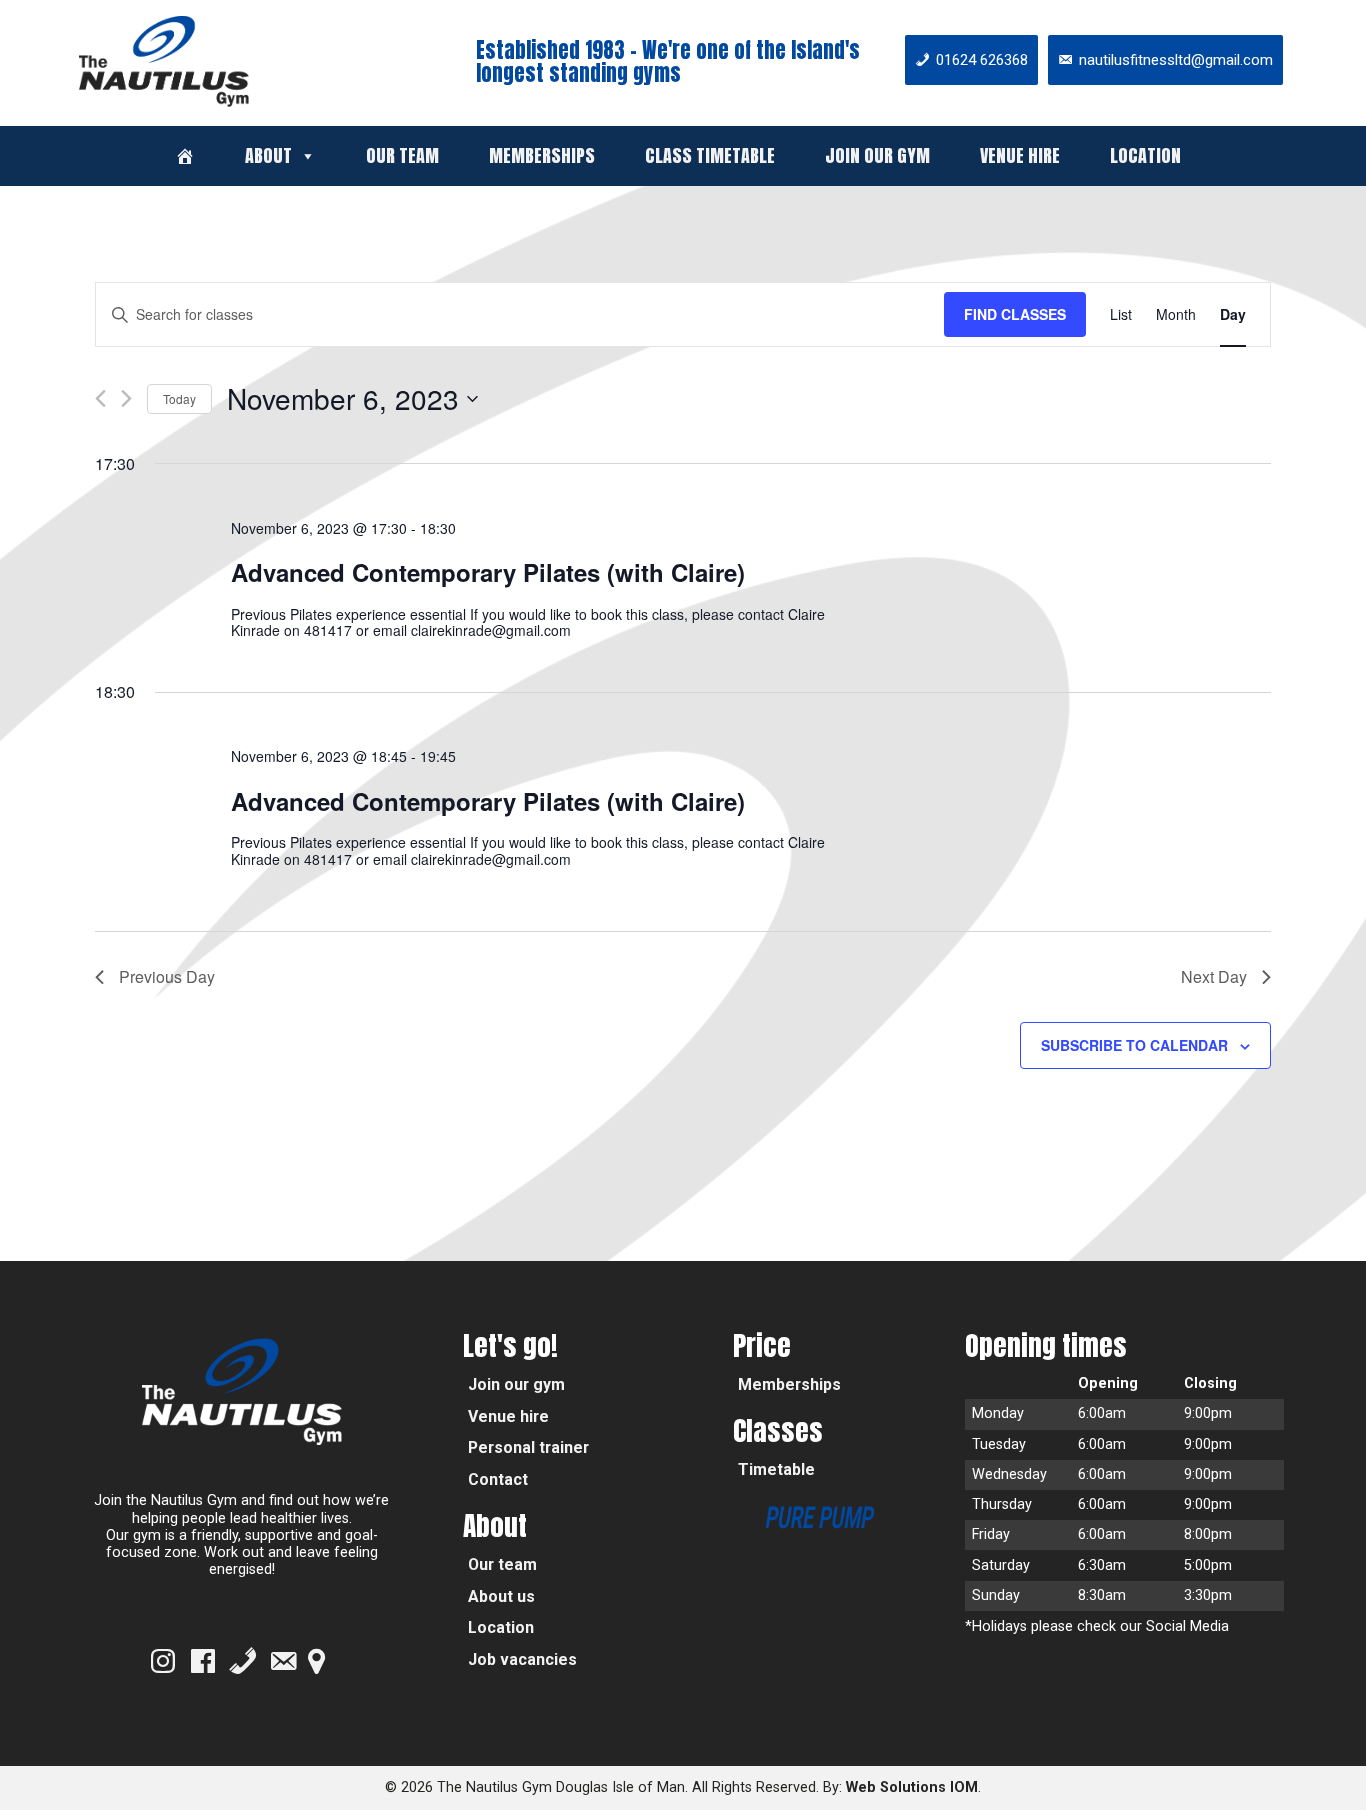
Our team (402, 155)
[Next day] (126, 398)
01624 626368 (982, 60)
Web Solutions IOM (912, 1787)
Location (1145, 155)
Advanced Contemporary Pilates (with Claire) (488, 572)
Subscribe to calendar (1134, 1045)
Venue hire (1020, 155)
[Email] (283, 1661)
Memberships (542, 155)
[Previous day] (100, 398)
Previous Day (167, 976)
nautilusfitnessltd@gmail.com (1176, 60)
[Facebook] (203, 1661)
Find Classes (1015, 314)
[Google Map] (316, 1661)
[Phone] (243, 1661)
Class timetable (710, 155)
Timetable (776, 1469)
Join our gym (877, 155)
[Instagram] (163, 1661)
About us (501, 1596)
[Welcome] (185, 156)
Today (179, 398)
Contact (498, 1479)
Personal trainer (528, 1447)
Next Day (1214, 976)
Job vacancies (522, 1659)
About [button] (268, 155)
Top (1318, 1762)
